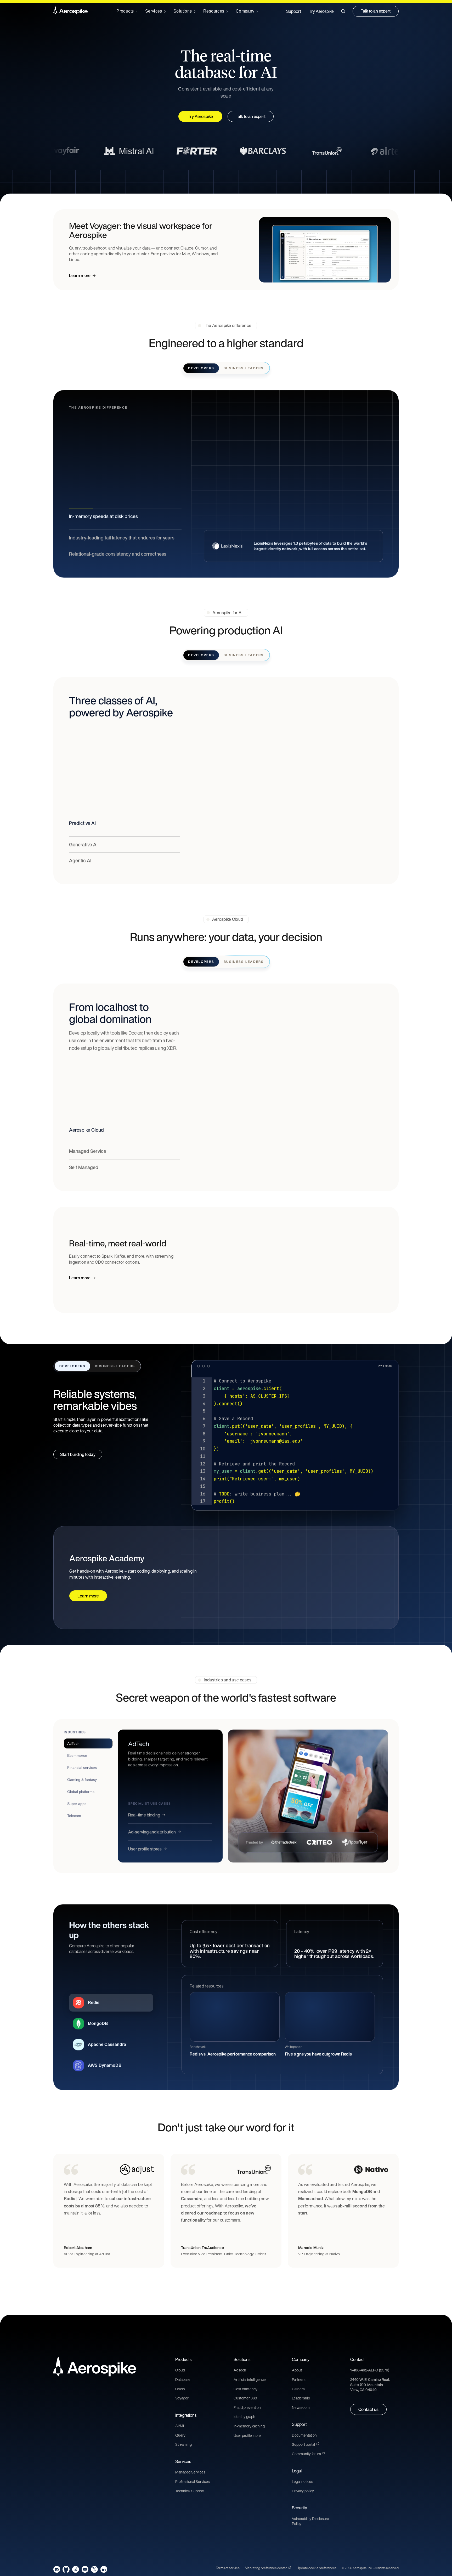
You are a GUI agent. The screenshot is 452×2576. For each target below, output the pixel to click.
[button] (343, 11)
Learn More (80, 521)
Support (294, 11)
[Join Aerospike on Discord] (57, 2569)
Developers (201, 368)
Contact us (368, 2409)
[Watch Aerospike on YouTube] (85, 2569)
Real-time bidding (144, 1815)
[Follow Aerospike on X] (94, 2569)
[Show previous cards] (219, 2294)
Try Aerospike (321, 11)
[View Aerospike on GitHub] (66, 2569)
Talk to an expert (376, 11)
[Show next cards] (233, 2294)
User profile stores (145, 1849)
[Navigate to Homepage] (70, 11)
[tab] (88, 1743)
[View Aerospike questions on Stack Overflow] (75, 2569)
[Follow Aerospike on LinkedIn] (104, 2569)
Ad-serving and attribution (152, 1832)
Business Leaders (244, 368)
